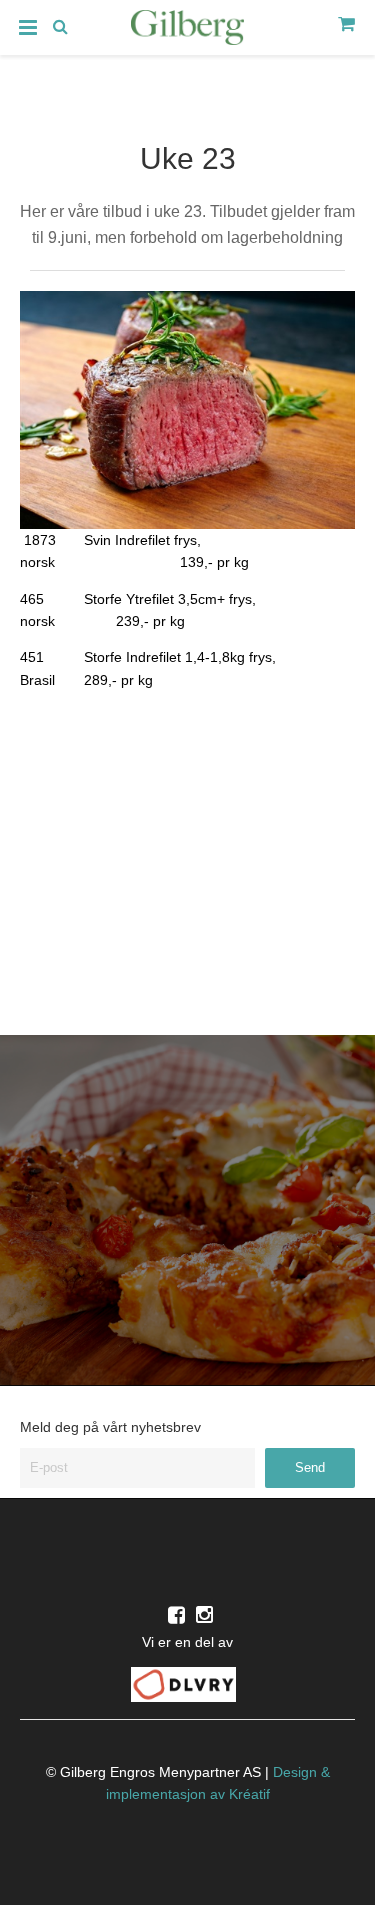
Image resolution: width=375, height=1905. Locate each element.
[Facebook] (176, 1615)
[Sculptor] (188, 31)
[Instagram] (204, 1615)
